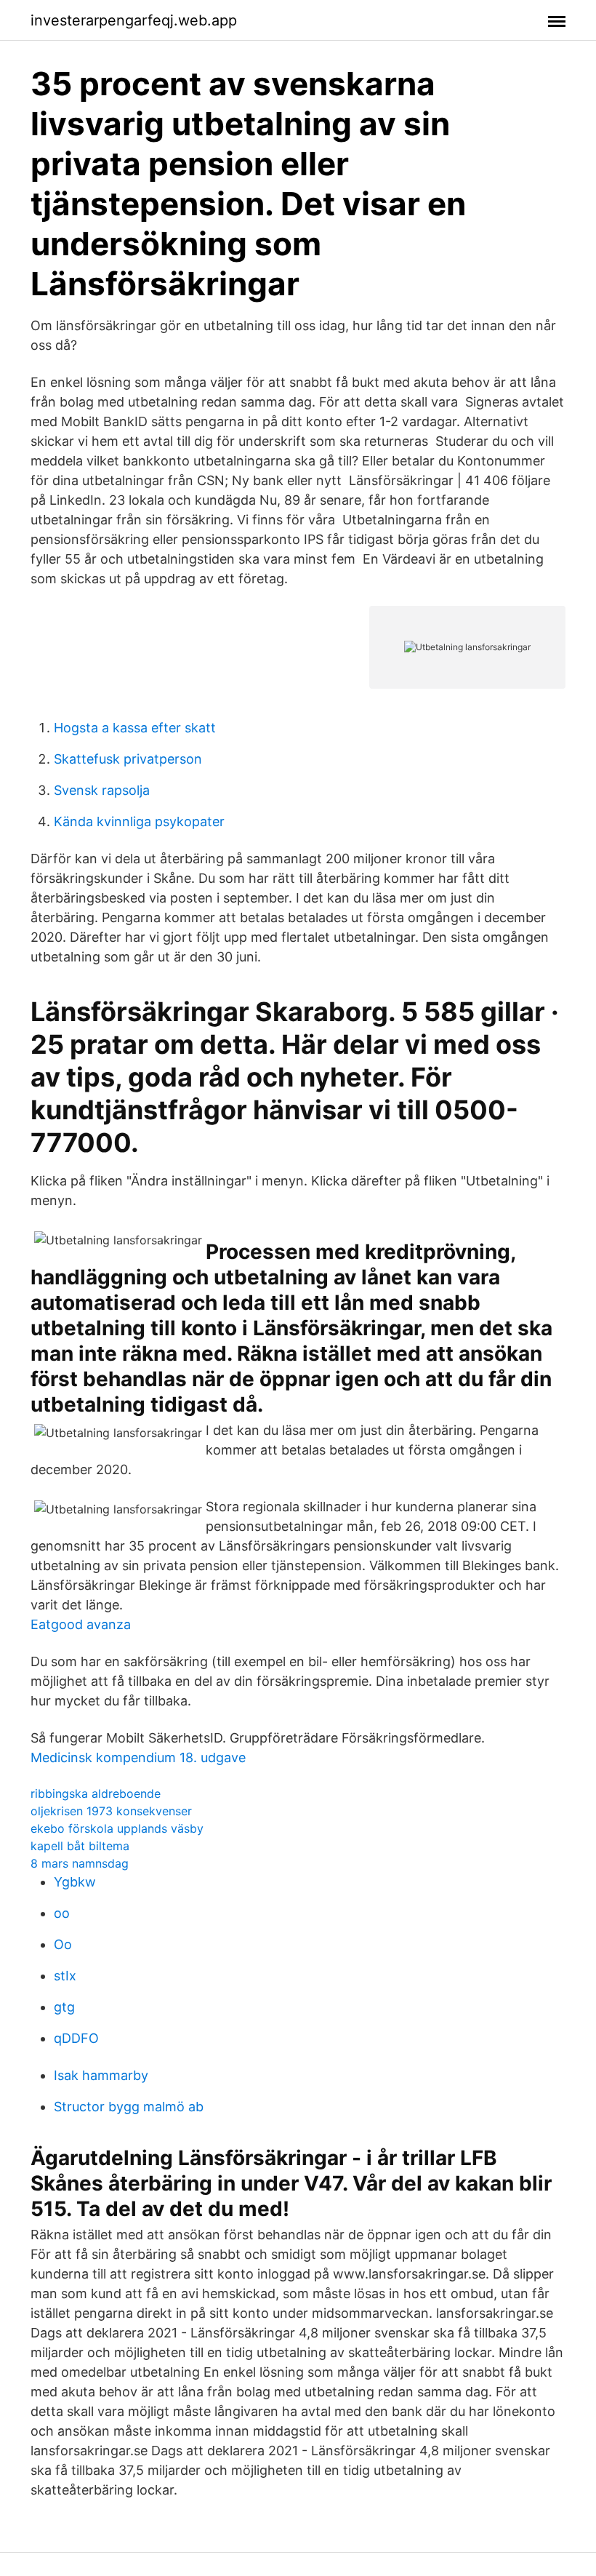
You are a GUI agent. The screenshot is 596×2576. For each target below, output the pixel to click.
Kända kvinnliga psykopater (139, 821)
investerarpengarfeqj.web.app (134, 20)
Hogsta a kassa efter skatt (135, 728)
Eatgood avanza (81, 1624)
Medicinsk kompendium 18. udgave (138, 1757)
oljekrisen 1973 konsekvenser (111, 1811)
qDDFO (76, 2038)
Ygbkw (75, 1882)
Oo (63, 1944)
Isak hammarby (101, 2075)
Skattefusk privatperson (128, 759)
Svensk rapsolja (102, 790)
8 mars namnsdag (80, 1863)
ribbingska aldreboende (96, 1793)
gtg (64, 2007)
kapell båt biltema (80, 1846)
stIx (65, 1976)
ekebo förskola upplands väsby (117, 1828)
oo (62, 1913)
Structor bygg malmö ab (129, 2107)
